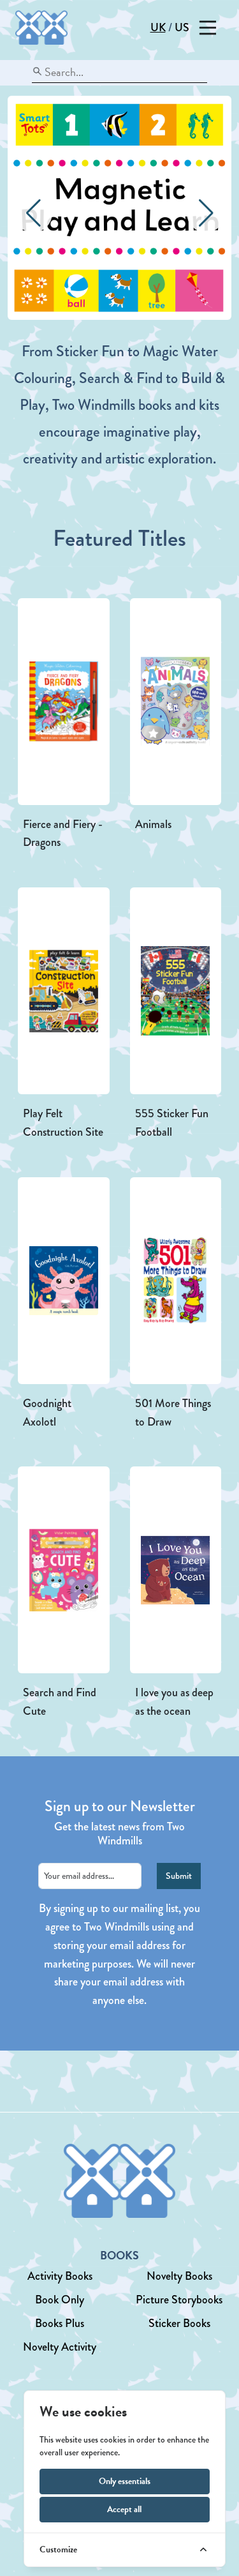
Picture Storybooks (179, 2300)
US (182, 27)
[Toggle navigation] (207, 28)
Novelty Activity (60, 2347)
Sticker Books (179, 2323)
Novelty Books (179, 2276)
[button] (206, 213)
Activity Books (60, 2276)
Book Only (60, 2300)
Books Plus (60, 2323)
